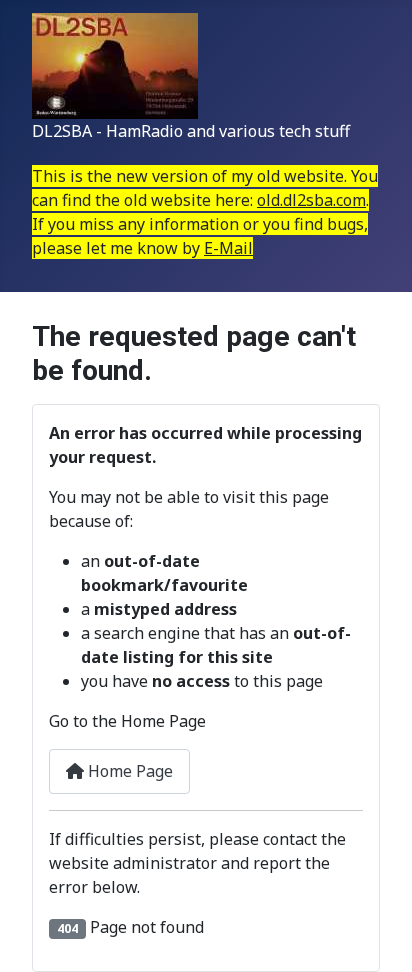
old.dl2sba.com (311, 200)
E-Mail (228, 248)
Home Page (128, 771)
